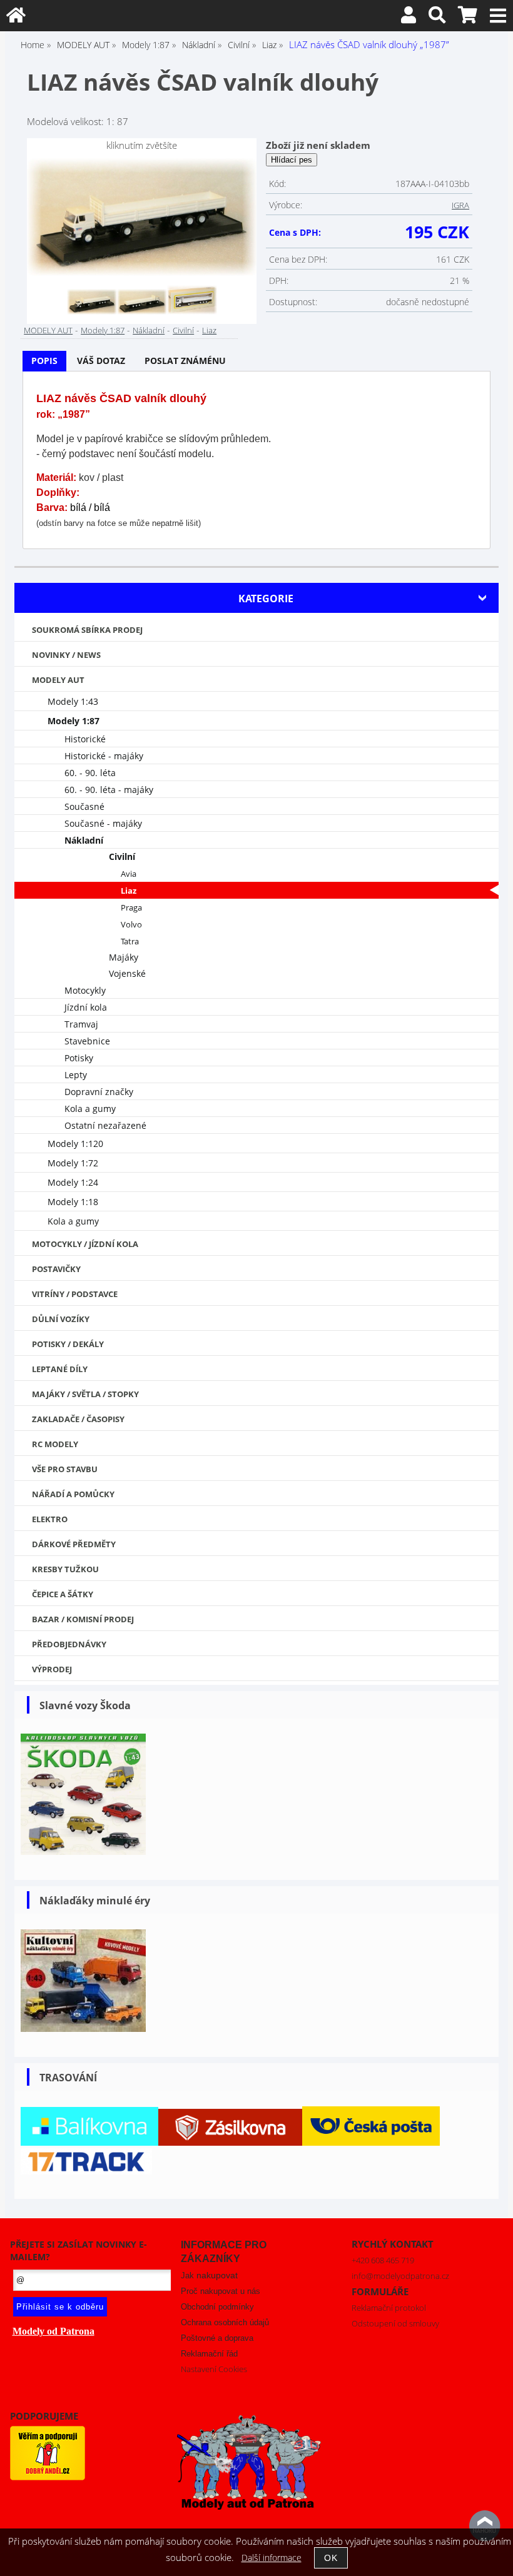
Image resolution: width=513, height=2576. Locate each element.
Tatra (130, 942)
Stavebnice (87, 1041)
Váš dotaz (101, 361)
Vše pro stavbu (65, 1469)
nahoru (485, 2526)
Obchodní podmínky (217, 2307)
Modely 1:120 (75, 1144)
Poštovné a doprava (217, 2338)
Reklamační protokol (389, 2308)
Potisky (79, 1058)
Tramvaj (81, 1024)
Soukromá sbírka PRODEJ (87, 630)
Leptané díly (60, 1369)
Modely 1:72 (73, 1163)
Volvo (131, 925)
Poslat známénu (185, 361)
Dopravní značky (99, 1092)
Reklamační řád (209, 2354)
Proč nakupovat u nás (221, 2291)
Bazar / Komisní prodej (83, 1619)
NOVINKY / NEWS (66, 655)
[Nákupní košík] (468, 18)
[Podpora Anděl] (48, 2477)
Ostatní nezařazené (105, 1125)
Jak (209, 2275)
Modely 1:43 (73, 701)
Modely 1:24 (73, 1182)
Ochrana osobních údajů (225, 2322)
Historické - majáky (104, 756)
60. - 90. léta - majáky (109, 790)
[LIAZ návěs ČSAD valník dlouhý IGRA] (142, 217)
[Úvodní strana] (16, 18)
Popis (44, 361)
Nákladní (149, 330)
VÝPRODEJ (52, 1669)
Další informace (272, 2558)
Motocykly (85, 990)
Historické (85, 739)
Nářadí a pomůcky (73, 1494)
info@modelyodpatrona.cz (400, 2276)
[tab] (44, 361)
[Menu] (498, 16)
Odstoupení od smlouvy (395, 2323)
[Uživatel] (409, 18)
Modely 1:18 (73, 1202)
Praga (131, 908)
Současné (84, 806)
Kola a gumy (90, 1109)
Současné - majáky (103, 823)
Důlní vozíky (61, 1319)
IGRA (460, 205)
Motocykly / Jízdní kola (85, 1244)
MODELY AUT (48, 330)
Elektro (50, 1519)
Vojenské (127, 973)
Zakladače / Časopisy (78, 1419)
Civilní (183, 330)
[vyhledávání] (437, 18)
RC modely (55, 1444)
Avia (129, 874)
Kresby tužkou (65, 1569)
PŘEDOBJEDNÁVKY (69, 1644)
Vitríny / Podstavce (75, 1294)
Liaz (209, 330)
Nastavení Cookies (214, 2369)
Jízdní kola (86, 1007)
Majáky (124, 957)
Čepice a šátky (63, 1594)
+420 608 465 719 (383, 2260)
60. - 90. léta (90, 773)
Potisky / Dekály (68, 1344)
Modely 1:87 (103, 330)
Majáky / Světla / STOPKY (85, 1394)
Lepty (76, 1075)
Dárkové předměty (74, 1544)
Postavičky (56, 1269)
